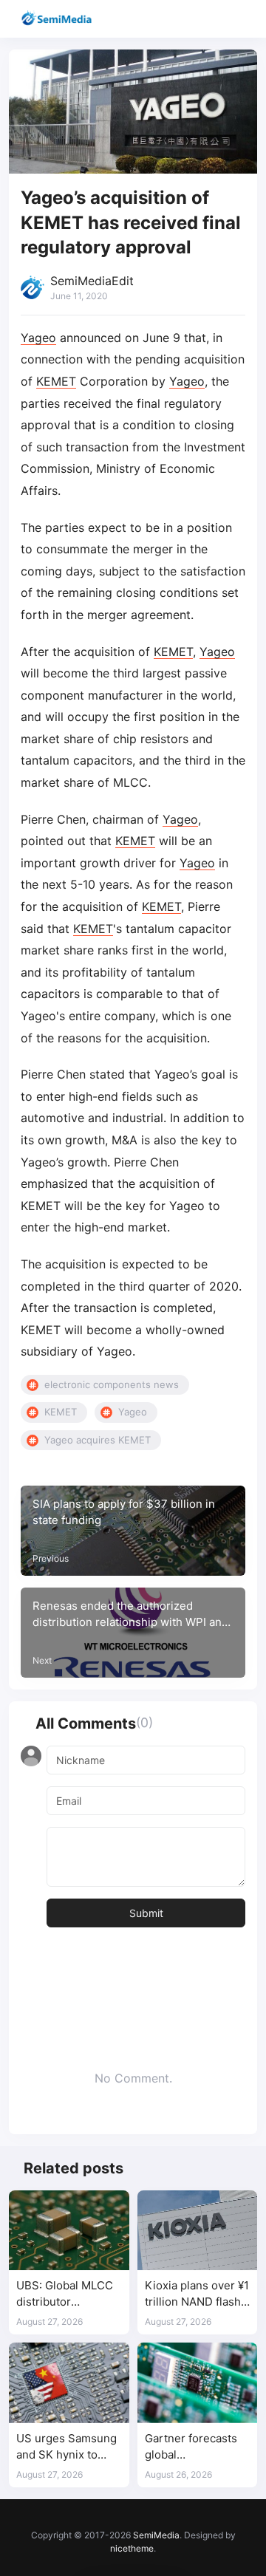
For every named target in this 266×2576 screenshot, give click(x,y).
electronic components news (112, 1384)
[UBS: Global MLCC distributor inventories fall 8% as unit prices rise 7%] (69, 2230)
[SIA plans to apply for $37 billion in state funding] (133, 1531)
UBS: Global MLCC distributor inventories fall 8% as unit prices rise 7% (65, 2294)
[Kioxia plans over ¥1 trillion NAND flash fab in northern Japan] (198, 2230)
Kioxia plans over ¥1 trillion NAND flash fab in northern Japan (197, 2294)
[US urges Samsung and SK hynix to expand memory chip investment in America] (69, 2382)
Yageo (38, 338)
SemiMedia (156, 2535)
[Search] (212, 19)
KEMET (56, 381)
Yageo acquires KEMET (98, 1440)
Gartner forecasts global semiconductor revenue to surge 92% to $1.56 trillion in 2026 (196, 2447)
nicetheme (132, 2548)
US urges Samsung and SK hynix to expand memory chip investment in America (66, 2447)
